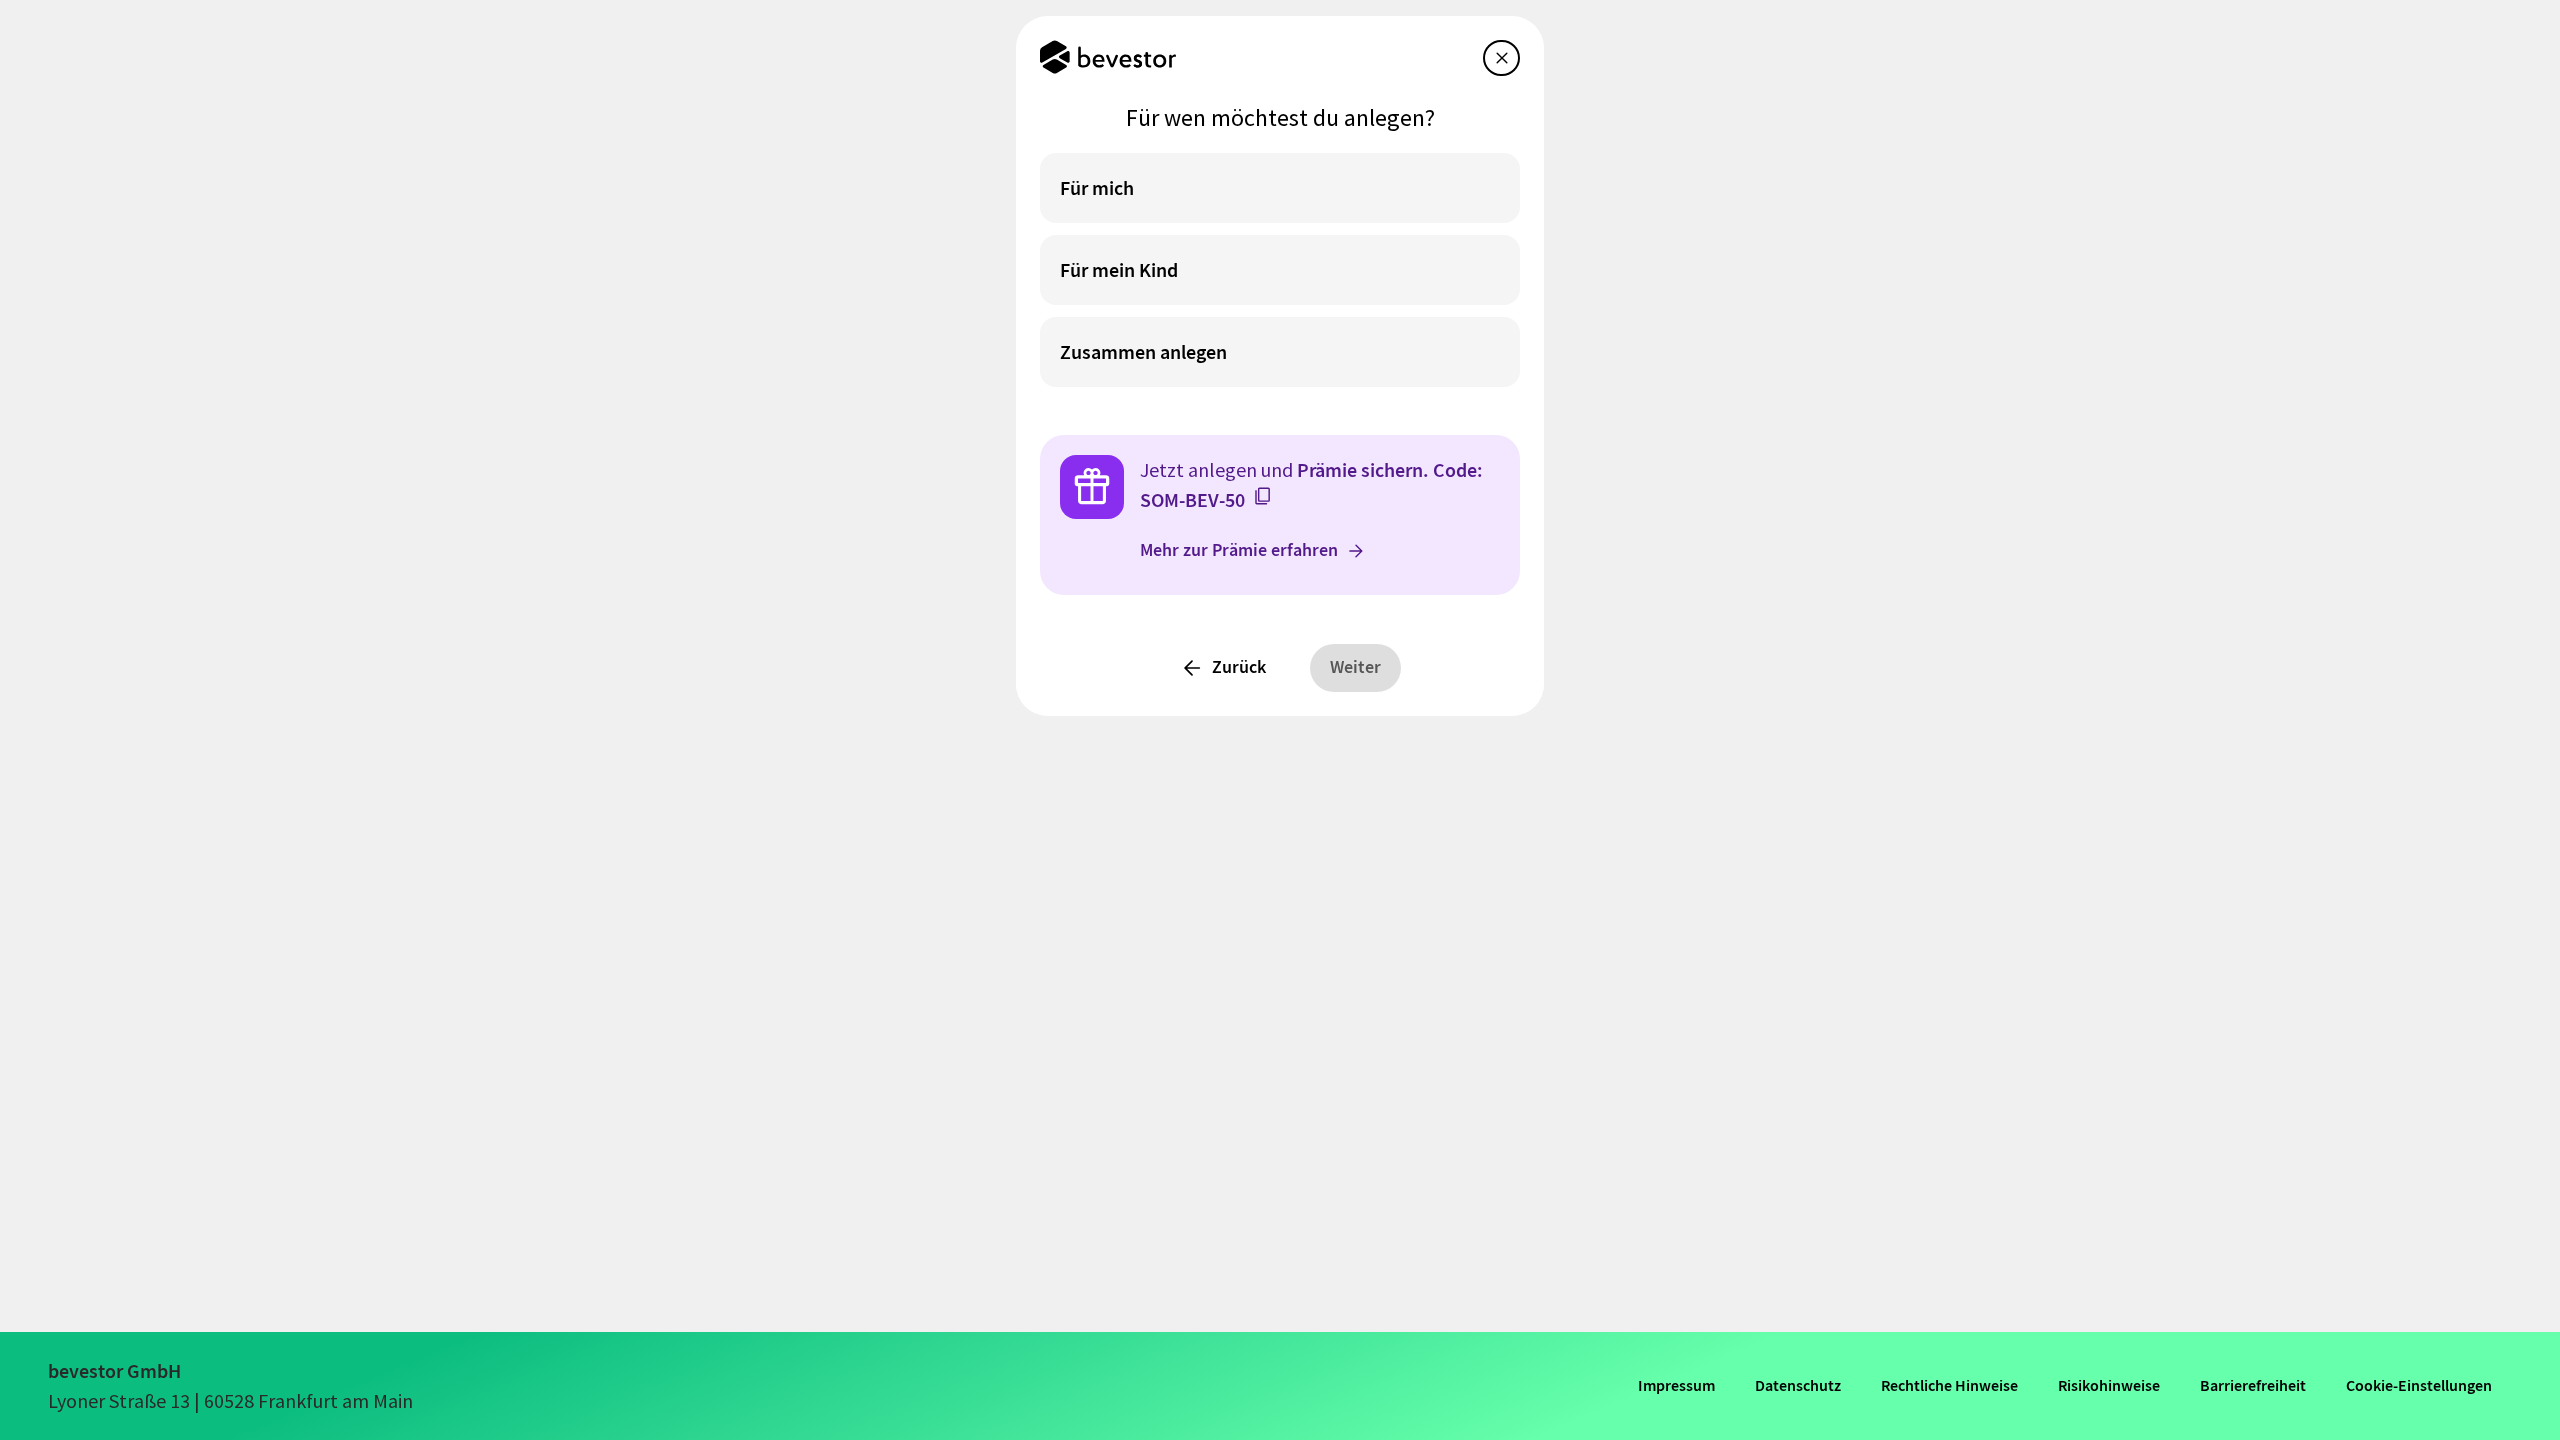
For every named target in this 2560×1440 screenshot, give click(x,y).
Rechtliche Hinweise (1949, 1385)
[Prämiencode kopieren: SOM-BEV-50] (1263, 496)
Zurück (1239, 667)
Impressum (1676, 1385)
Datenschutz (1798, 1385)
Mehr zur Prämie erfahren (1239, 550)
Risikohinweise (2109, 1385)
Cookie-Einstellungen (2419, 1385)
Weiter (1355, 667)
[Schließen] (1501, 58)
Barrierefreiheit (2253, 1385)
